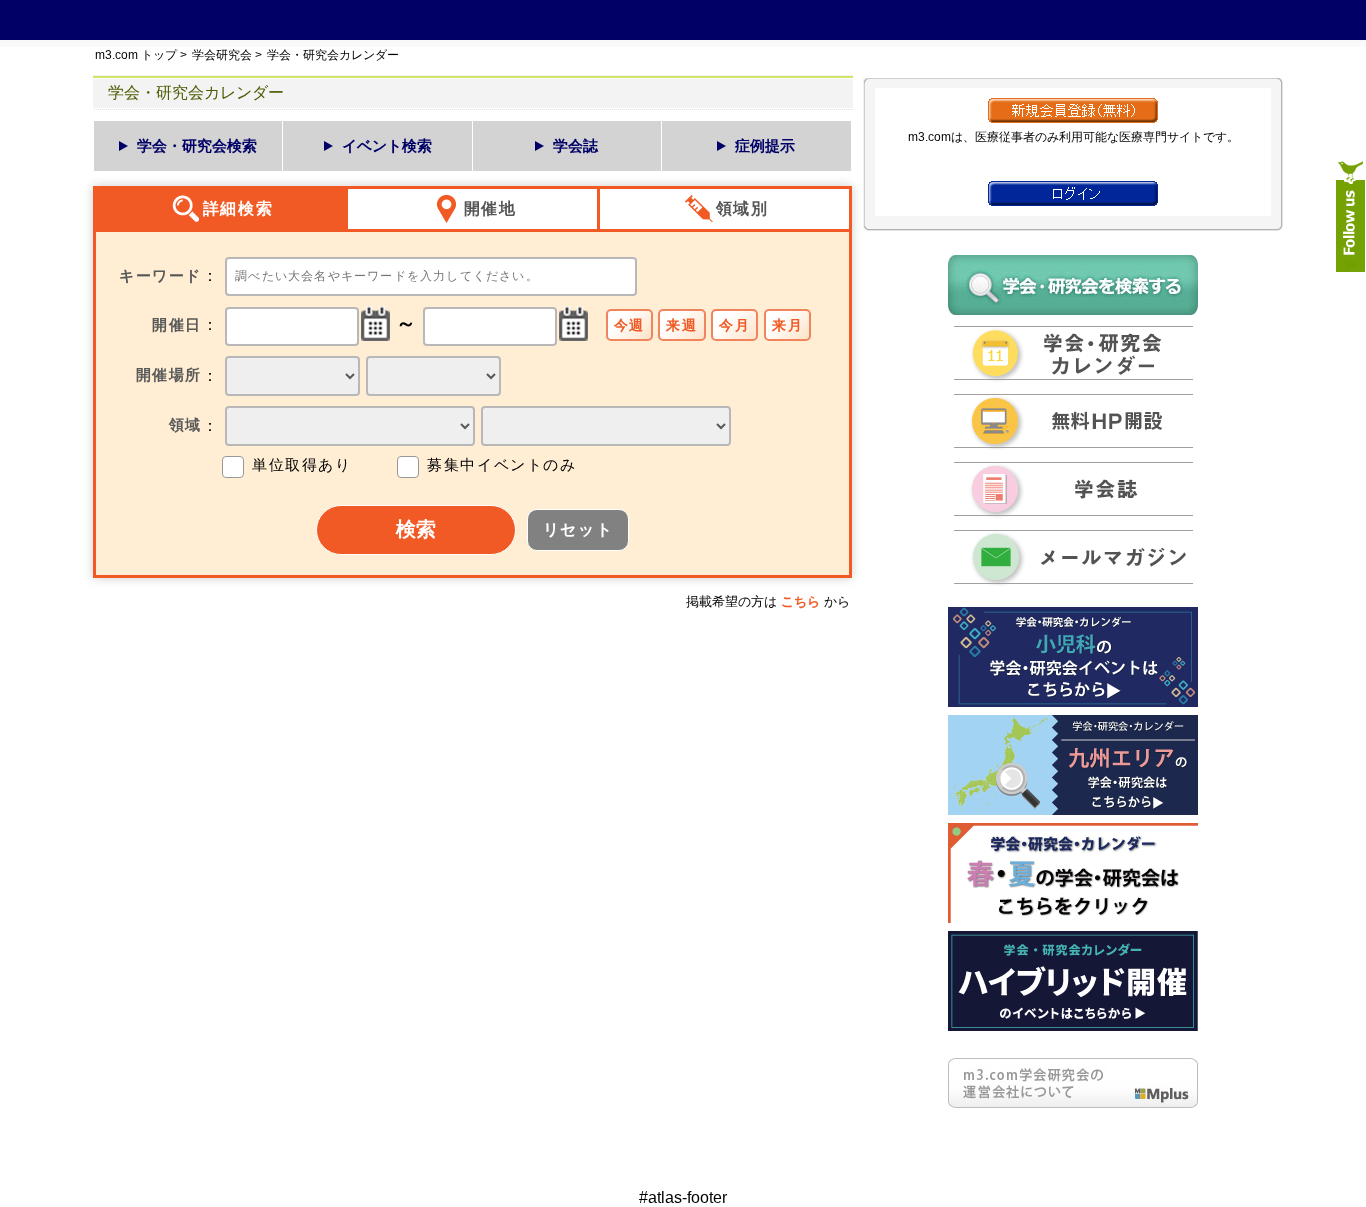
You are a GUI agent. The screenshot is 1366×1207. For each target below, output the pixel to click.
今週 (629, 325)
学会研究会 (222, 55)
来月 (787, 325)
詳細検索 (238, 208)
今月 (734, 325)
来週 (681, 325)
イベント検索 (387, 145)
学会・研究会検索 (197, 145)
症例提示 (765, 145)
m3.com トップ (136, 55)
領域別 (742, 208)
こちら (800, 601)
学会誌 (575, 145)
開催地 (490, 208)
